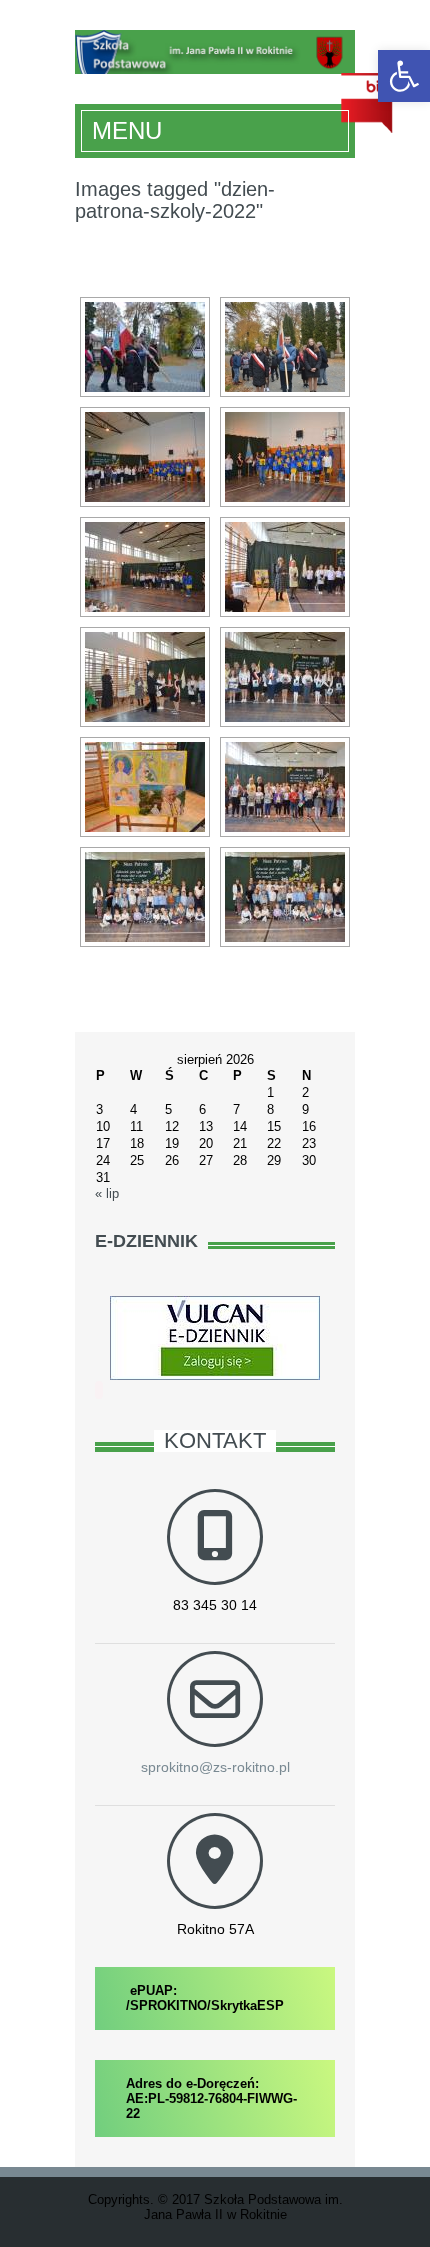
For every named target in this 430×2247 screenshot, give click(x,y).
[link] (404, 76)
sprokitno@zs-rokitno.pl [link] (215, 1767)
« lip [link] (107, 1193)
